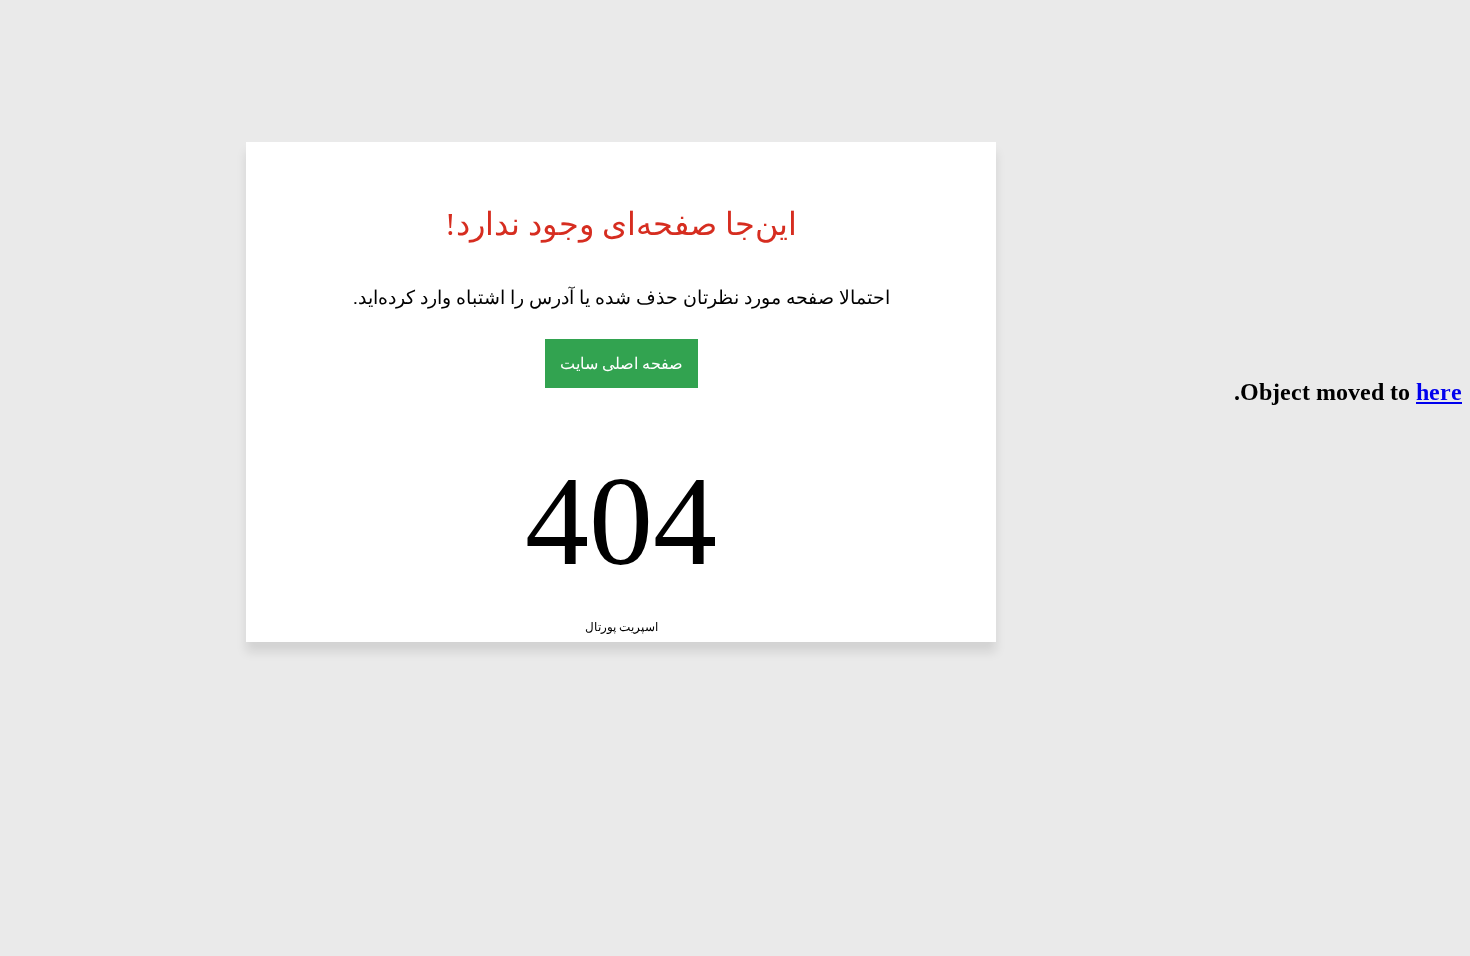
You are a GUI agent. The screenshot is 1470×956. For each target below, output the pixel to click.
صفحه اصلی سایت (621, 363)
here (1439, 392)
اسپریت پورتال (621, 627)
